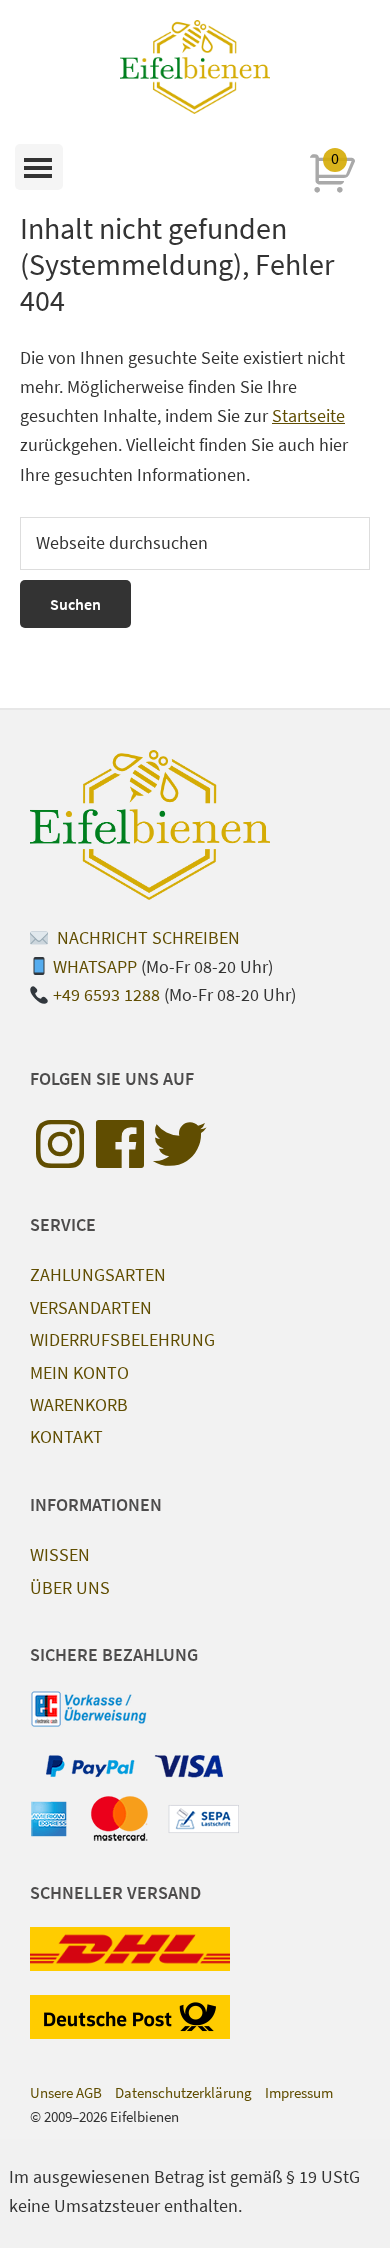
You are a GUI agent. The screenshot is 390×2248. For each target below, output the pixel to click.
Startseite (308, 415)
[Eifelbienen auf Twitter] (180, 1144)
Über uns (70, 1587)
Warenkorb (79, 1404)
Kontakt (66, 1436)
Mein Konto (79, 1372)
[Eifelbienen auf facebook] (120, 1144)
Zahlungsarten (98, 1274)
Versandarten (91, 1307)
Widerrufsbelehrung (122, 1339)
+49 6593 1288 (106, 994)
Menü (39, 167)
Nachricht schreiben (146, 937)
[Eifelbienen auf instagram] (60, 1144)
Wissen (60, 1554)
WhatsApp (95, 966)
